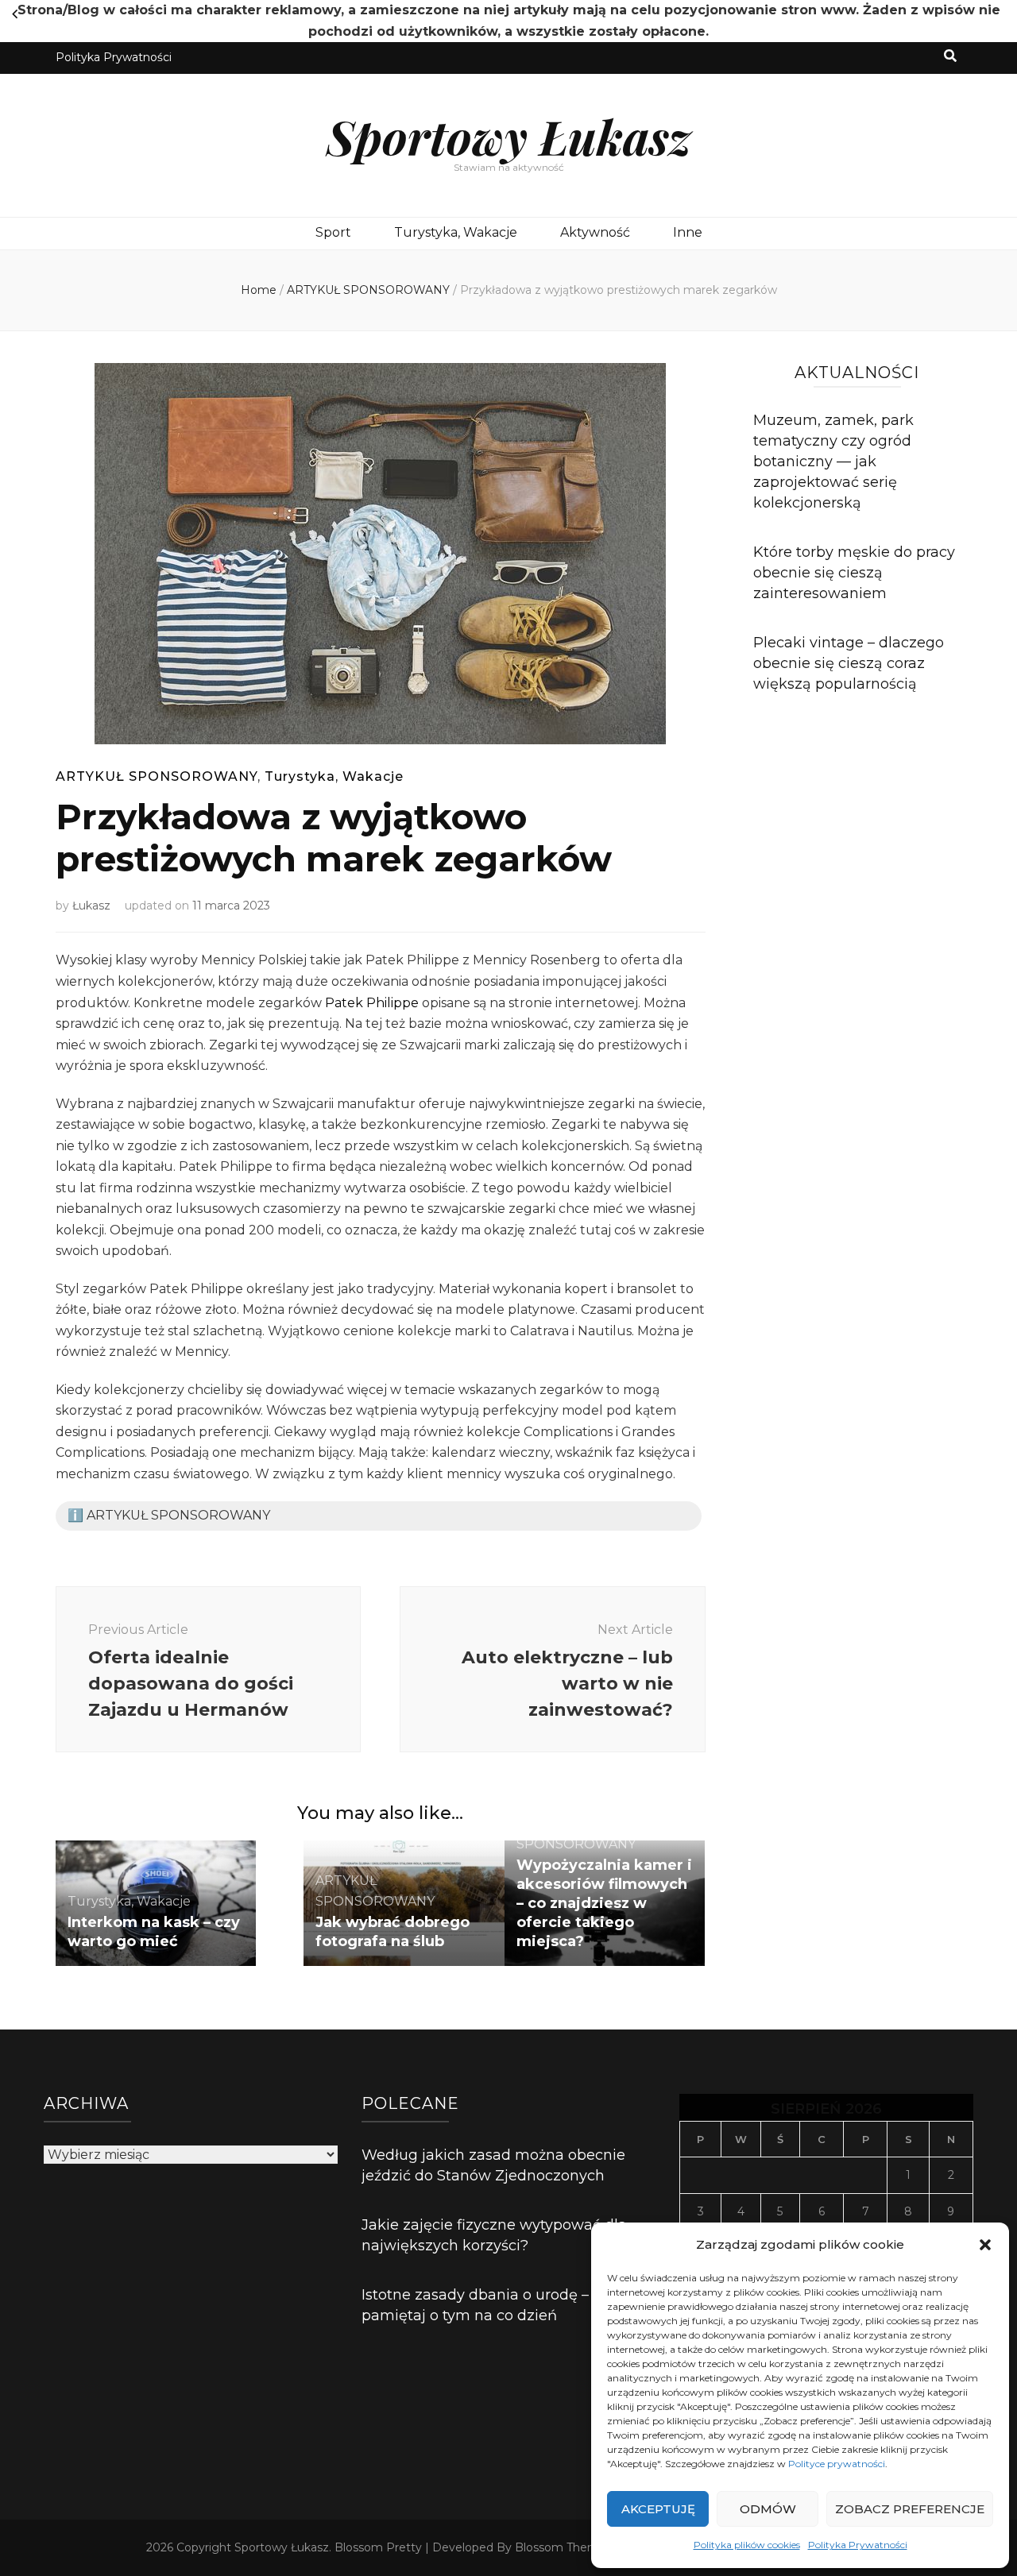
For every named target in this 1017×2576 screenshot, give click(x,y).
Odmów (768, 2509)
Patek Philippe (372, 1003)
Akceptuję (658, 2509)
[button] (985, 2245)
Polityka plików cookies (747, 2545)
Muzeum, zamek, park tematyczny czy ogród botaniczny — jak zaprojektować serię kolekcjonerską (833, 462)
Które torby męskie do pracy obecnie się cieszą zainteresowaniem (854, 573)
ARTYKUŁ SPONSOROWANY (157, 776)
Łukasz (91, 906)
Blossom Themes (563, 2547)
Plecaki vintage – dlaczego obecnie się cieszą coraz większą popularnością (849, 663)
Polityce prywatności (837, 2464)
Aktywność (595, 232)
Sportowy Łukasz (509, 136)
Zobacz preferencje (910, 2509)
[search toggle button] (950, 57)
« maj (15, 14)
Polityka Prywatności (858, 2545)
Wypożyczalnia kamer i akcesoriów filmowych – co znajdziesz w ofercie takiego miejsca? (604, 1903)
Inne (688, 232)
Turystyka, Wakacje (456, 232)
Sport (333, 232)
